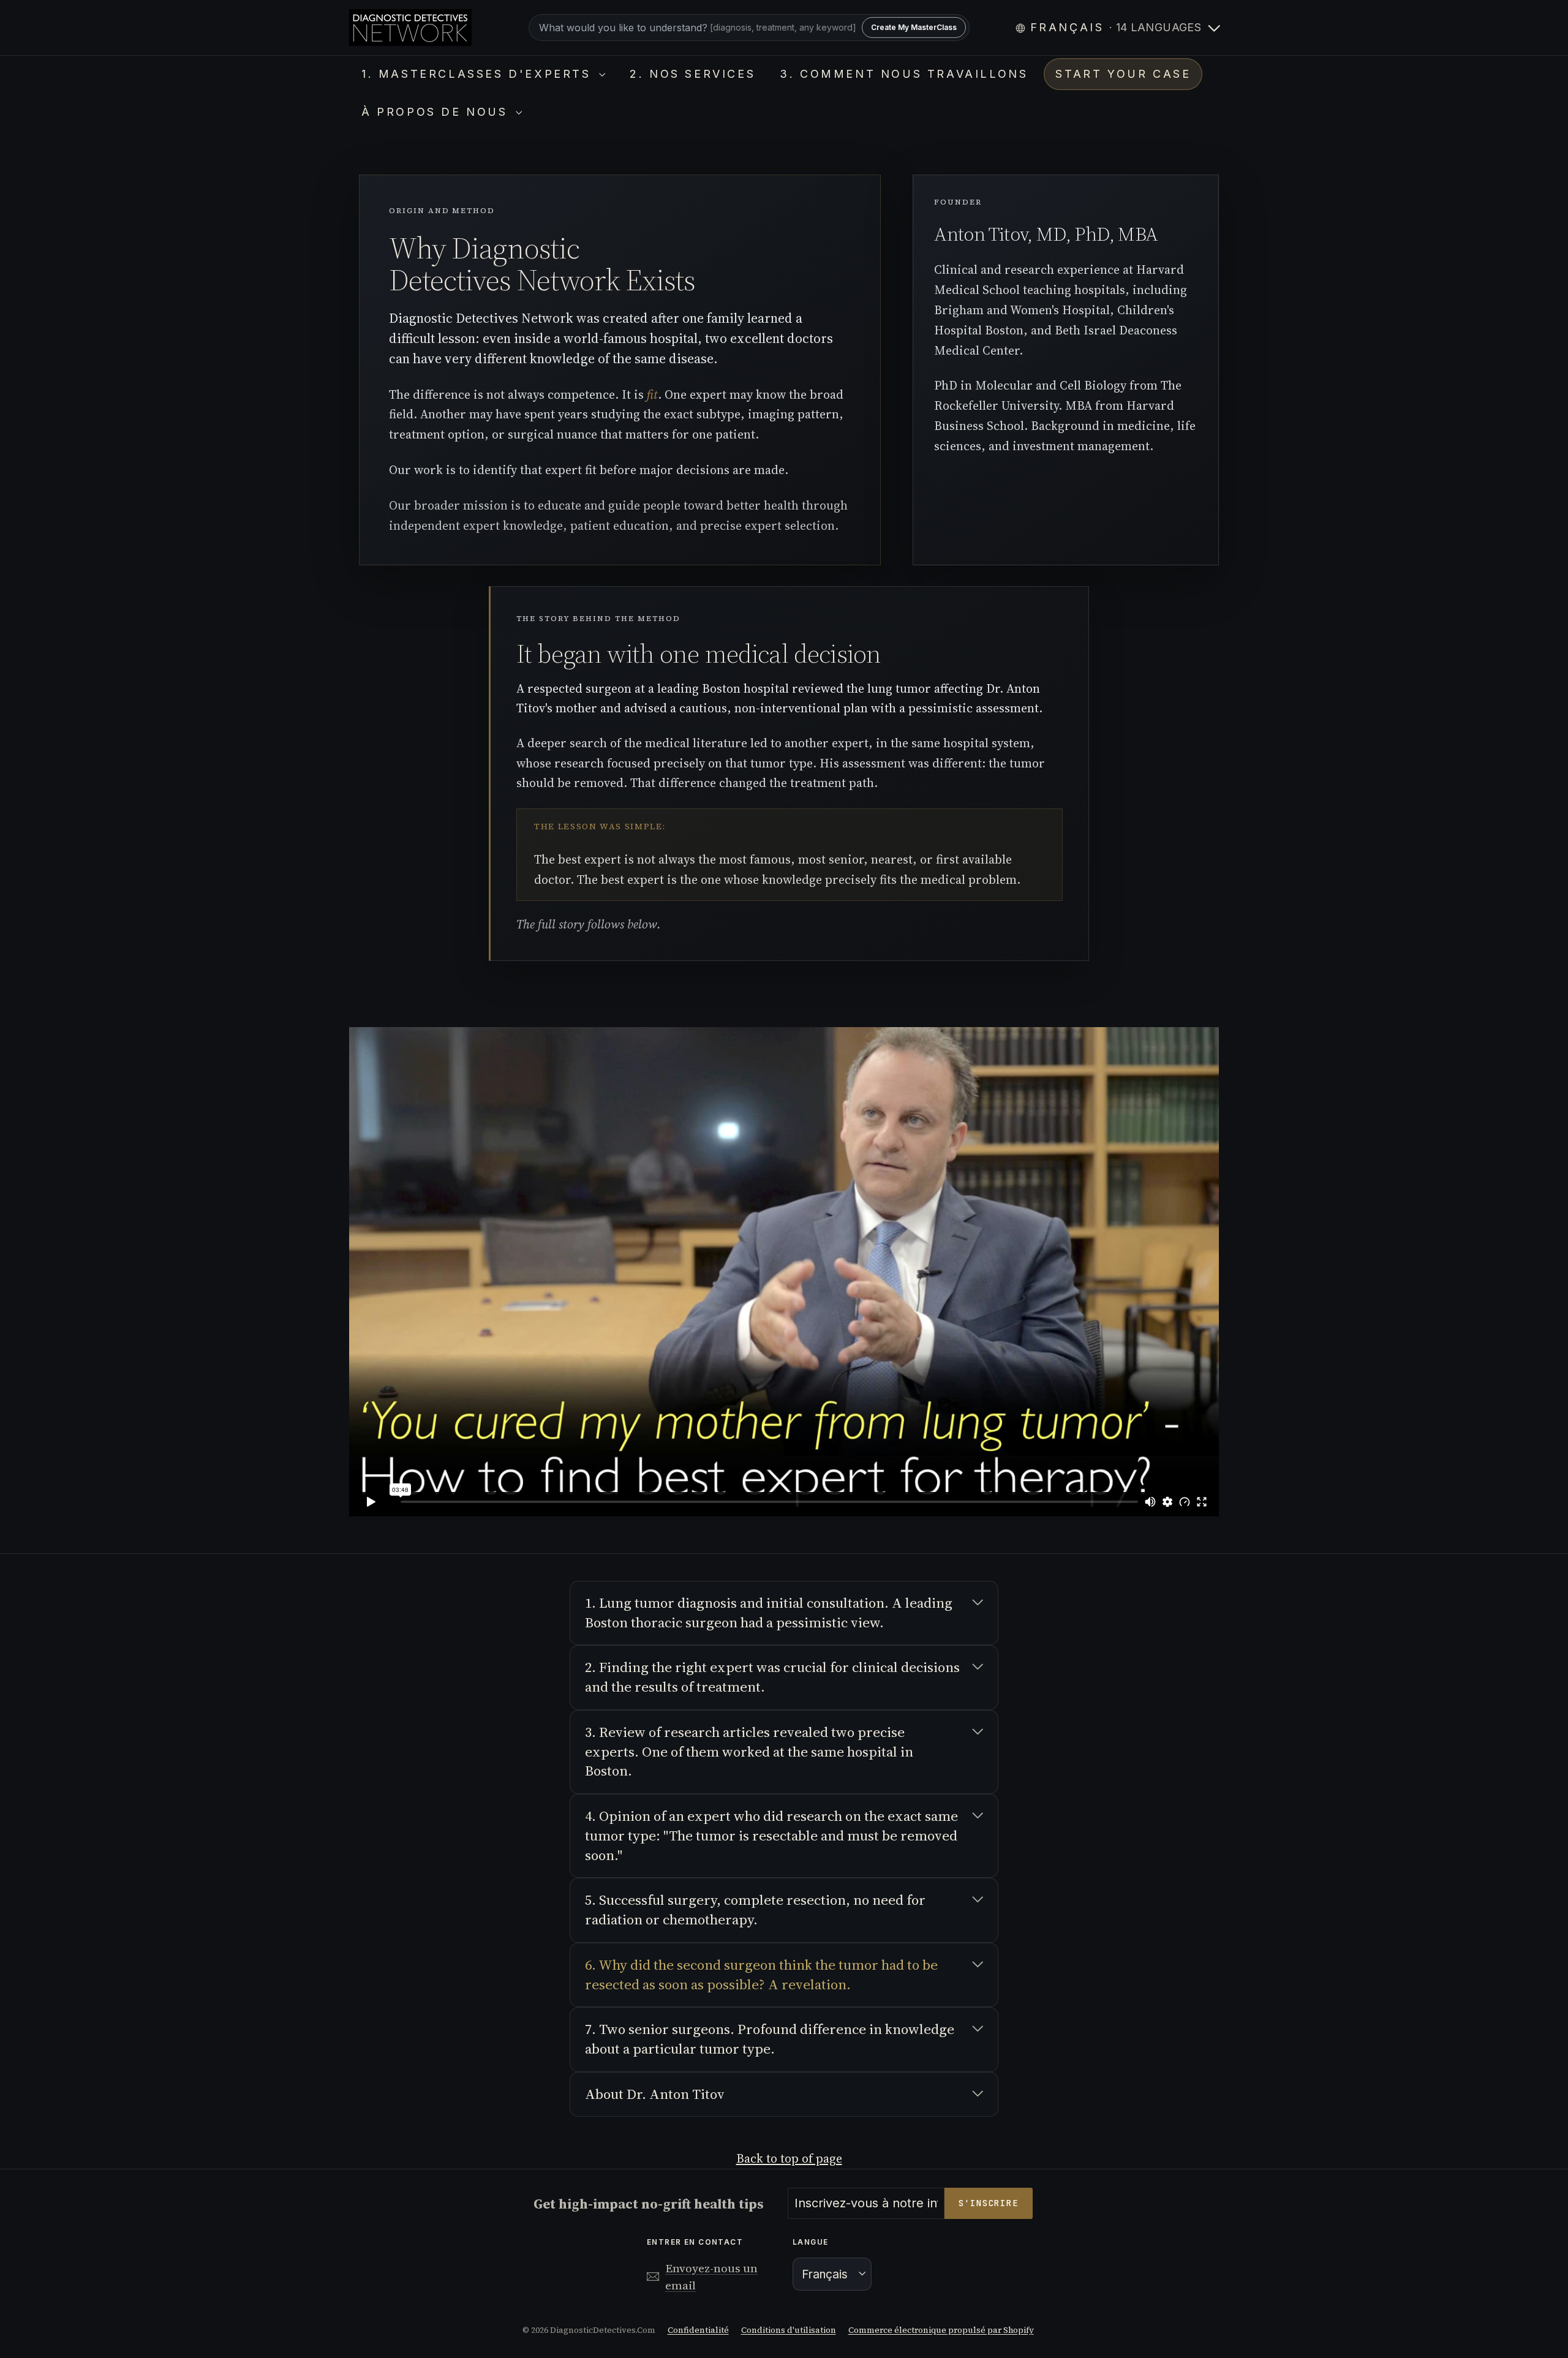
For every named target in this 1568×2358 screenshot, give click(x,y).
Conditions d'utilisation (789, 2330)
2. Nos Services (692, 74)
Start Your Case (1123, 74)
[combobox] (749, 28)
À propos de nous (437, 112)
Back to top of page (789, 2158)
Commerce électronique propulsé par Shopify (941, 2330)
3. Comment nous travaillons (904, 74)
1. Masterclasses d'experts (479, 74)
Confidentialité (698, 2330)
